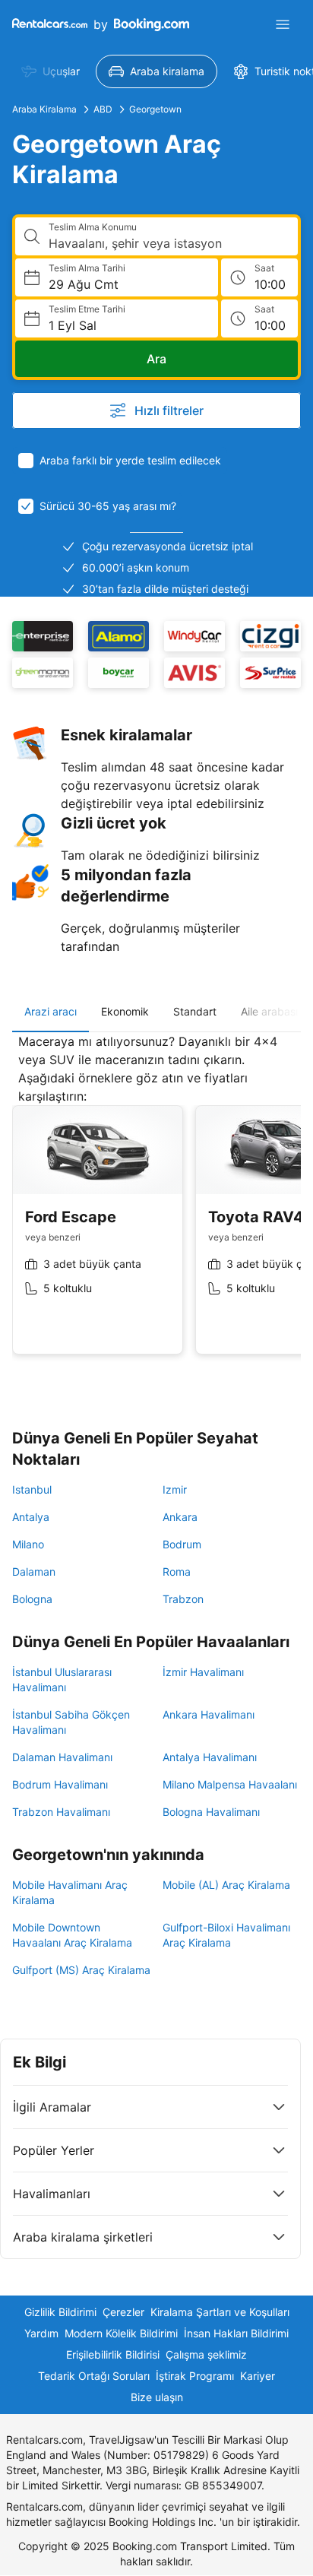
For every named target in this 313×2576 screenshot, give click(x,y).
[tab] (51, 1012)
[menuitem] (51, 71)
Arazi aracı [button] (51, 1011)
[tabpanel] (156, 1206)
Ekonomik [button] (125, 1011)
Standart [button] (195, 1011)
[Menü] (283, 24)
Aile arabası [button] (269, 1011)
